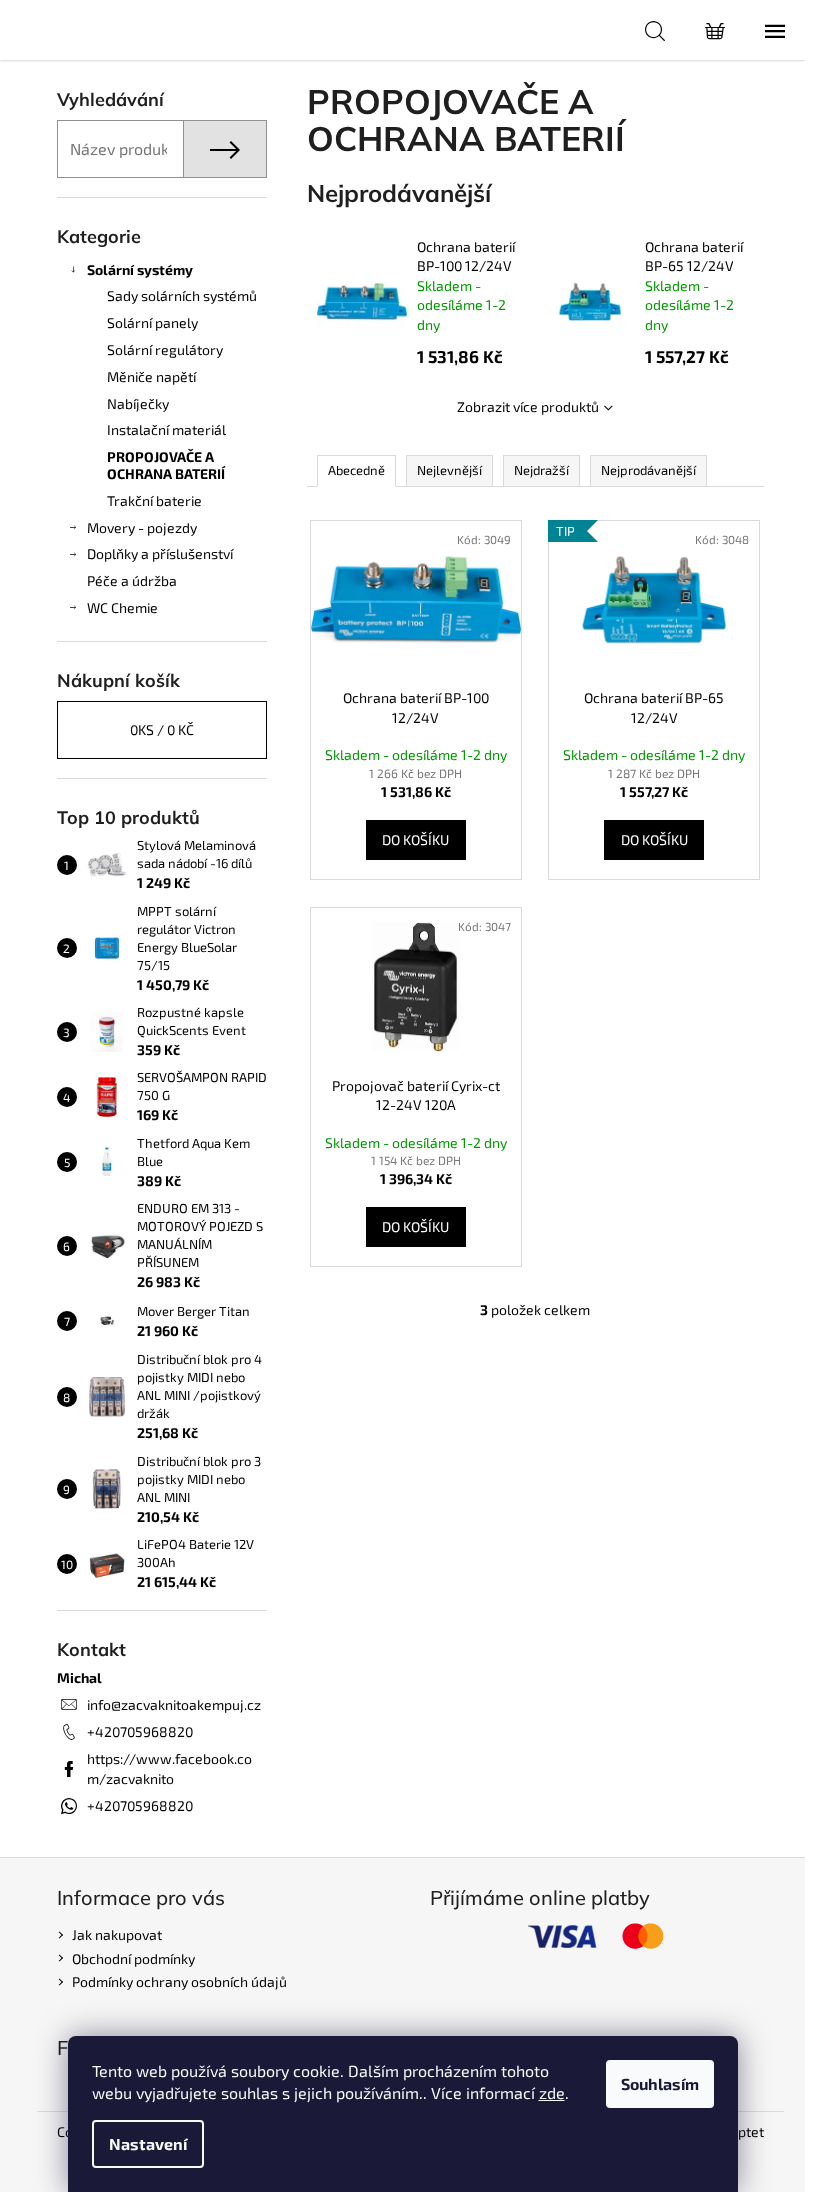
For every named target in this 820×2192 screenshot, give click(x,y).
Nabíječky (138, 403)
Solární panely (152, 322)
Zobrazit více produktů (528, 406)
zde (552, 2092)
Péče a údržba (132, 580)
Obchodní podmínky (133, 1958)
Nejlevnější (449, 470)
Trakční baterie (154, 500)
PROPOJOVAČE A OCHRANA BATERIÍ (166, 465)
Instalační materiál (166, 429)
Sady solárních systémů (182, 295)
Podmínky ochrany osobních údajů (179, 1981)
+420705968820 (140, 1731)
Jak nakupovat (117, 1934)
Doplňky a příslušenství (160, 553)
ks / (162, 729)
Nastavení (148, 2143)
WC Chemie (122, 607)
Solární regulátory (165, 349)
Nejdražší (541, 470)
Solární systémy (140, 269)
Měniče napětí (151, 376)
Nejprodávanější (648, 470)
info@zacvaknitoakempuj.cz (174, 1704)
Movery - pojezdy (142, 527)
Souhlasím (660, 2083)
